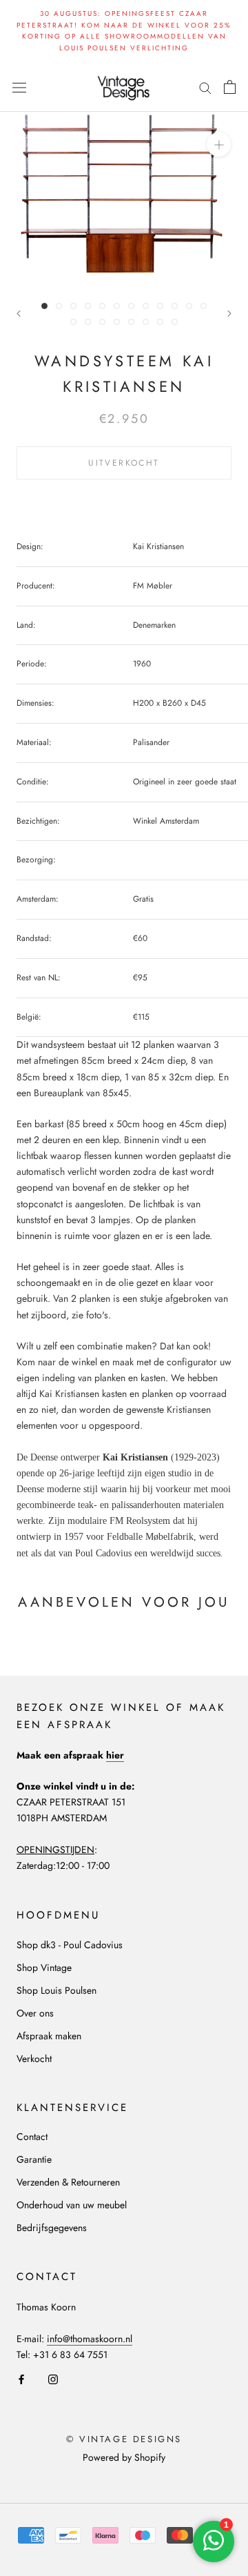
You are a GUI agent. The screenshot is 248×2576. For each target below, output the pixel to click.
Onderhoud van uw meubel (72, 2205)
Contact (32, 2137)
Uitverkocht (124, 463)
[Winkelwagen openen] (230, 87)
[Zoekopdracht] (205, 87)
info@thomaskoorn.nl (90, 2339)
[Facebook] (21, 2378)
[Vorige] (19, 314)
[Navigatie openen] (19, 87)
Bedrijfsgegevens (52, 2228)
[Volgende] (229, 314)
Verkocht (34, 2059)
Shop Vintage (44, 1968)
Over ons (35, 2013)
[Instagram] (53, 2378)
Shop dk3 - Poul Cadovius (70, 1945)
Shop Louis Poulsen (56, 1990)
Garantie (34, 2159)
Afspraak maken (49, 2036)
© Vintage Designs (124, 2439)
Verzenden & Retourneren (68, 2182)
